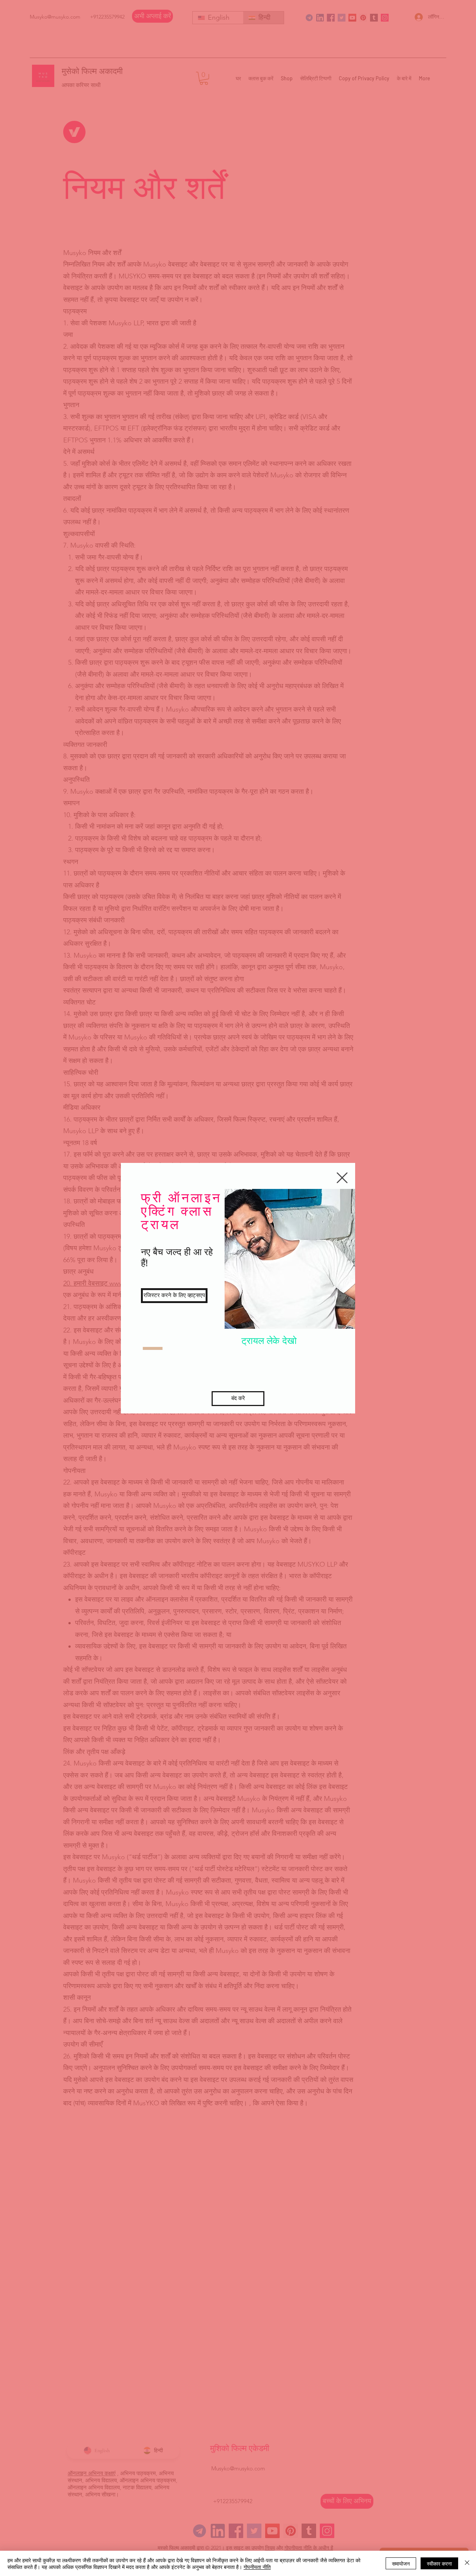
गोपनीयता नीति (257, 2567)
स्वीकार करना (439, 2563)
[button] (342, 1178)
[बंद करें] (467, 2563)
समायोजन (401, 2563)
